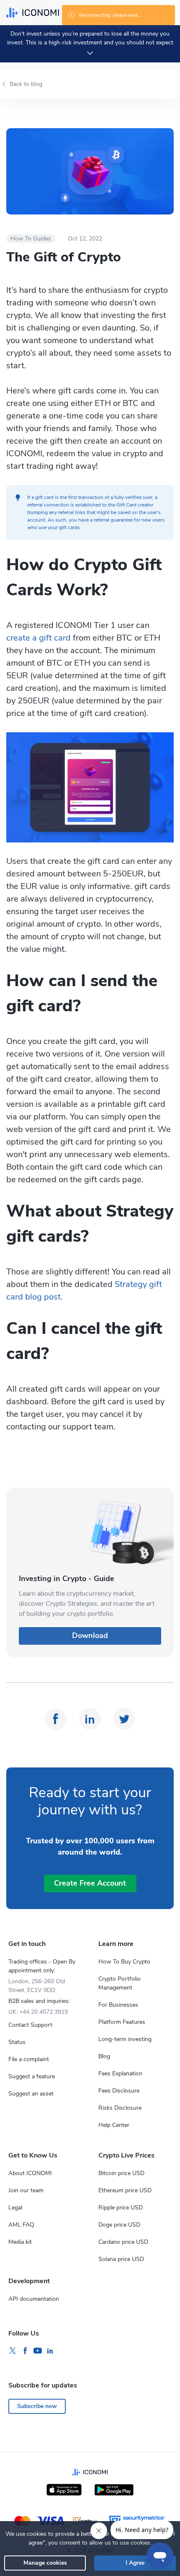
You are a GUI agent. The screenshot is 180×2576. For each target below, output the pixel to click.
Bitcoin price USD (121, 2173)
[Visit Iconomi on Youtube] (38, 2351)
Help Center (114, 2125)
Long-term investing (125, 2039)
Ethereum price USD (125, 2190)
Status (17, 2042)
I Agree (135, 2563)
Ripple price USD (121, 2208)
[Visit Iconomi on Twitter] (13, 2351)
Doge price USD (119, 2225)
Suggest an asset (31, 2094)
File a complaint (29, 2059)
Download (90, 1636)
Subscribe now (37, 2406)
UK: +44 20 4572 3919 (38, 2012)
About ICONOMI (30, 2173)
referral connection (48, 505)
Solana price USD (121, 2259)
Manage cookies (45, 2563)
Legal (15, 2208)
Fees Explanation (120, 2073)
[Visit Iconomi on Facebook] (25, 2351)
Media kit (20, 2242)
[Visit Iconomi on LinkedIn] (50, 2351)
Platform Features (122, 2022)
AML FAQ (21, 2225)
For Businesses (118, 2005)
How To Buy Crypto (124, 1962)
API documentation (34, 2299)
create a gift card (39, 638)
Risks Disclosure (120, 2108)
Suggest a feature (32, 2076)
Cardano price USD (123, 2242)
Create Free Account (90, 1883)
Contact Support (30, 2025)
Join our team (26, 2190)
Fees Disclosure (119, 2091)
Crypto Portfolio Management (120, 1983)
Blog (104, 2056)
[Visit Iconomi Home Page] (33, 13)
